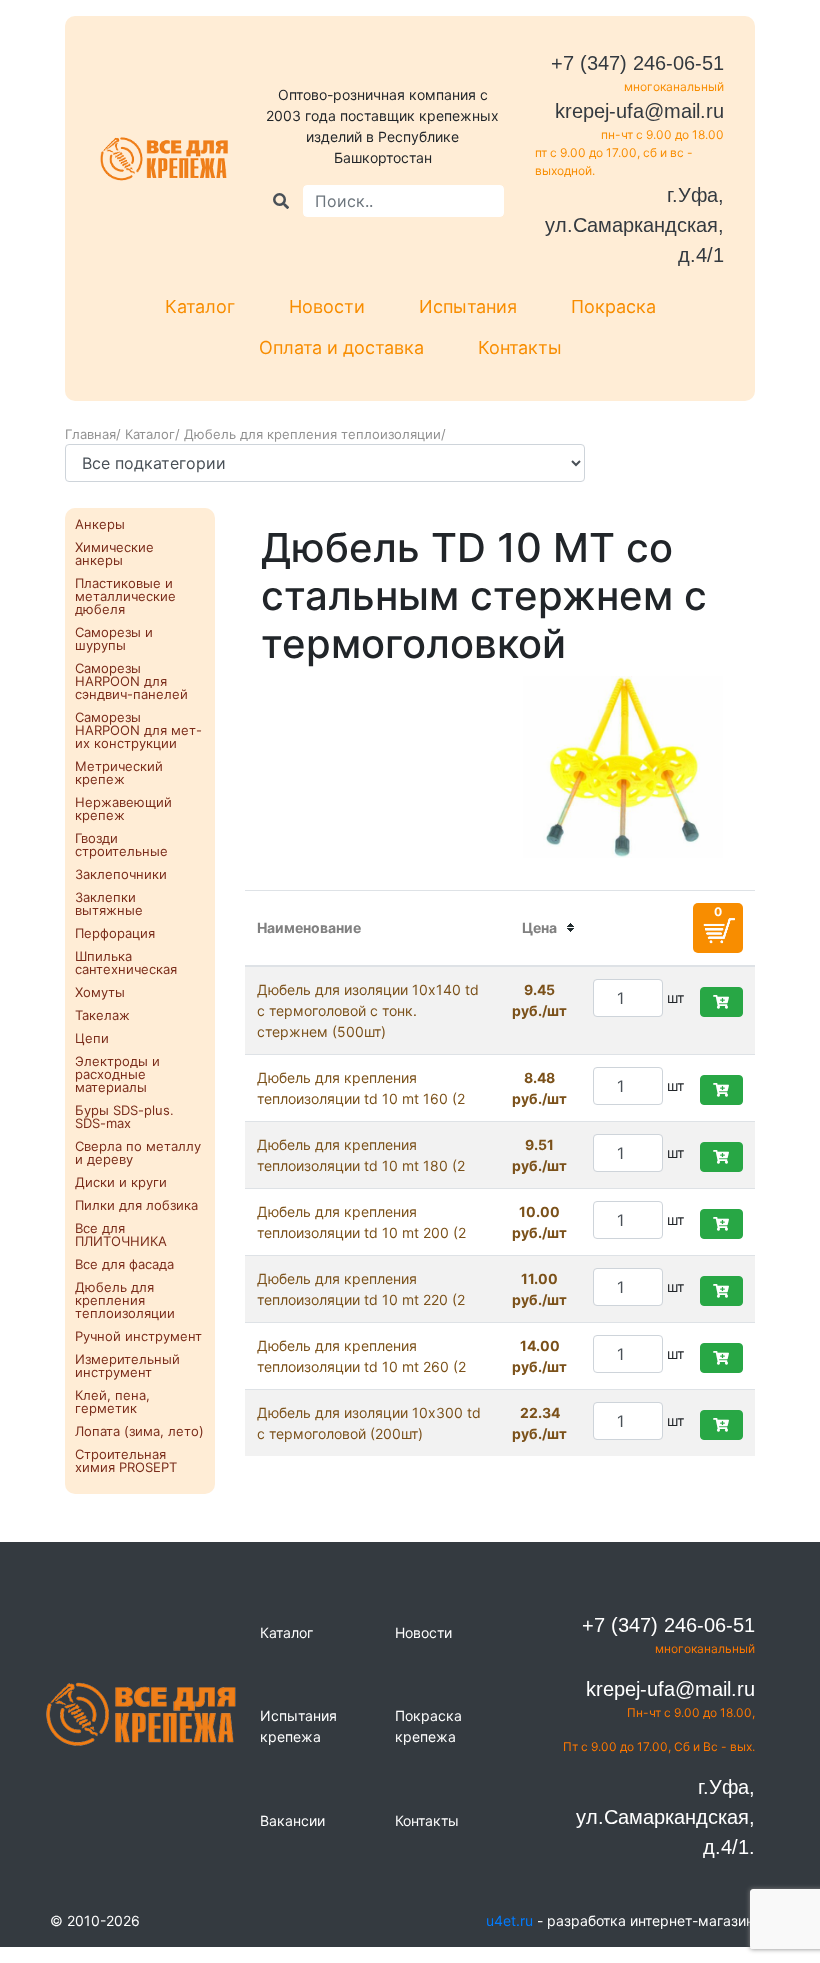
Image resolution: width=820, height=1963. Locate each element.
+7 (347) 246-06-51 (637, 63)
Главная (90, 434)
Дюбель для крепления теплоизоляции (312, 434)
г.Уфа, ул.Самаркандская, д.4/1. (665, 1817)
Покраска (613, 306)
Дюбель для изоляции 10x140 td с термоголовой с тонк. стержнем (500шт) (368, 1010)
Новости (327, 306)
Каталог (200, 306)
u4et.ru (509, 1920)
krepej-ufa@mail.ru (639, 111)
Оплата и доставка (341, 347)
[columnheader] (539, 928)
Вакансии (292, 1820)
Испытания (468, 306)
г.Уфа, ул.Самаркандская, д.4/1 (634, 225)
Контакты (520, 347)
